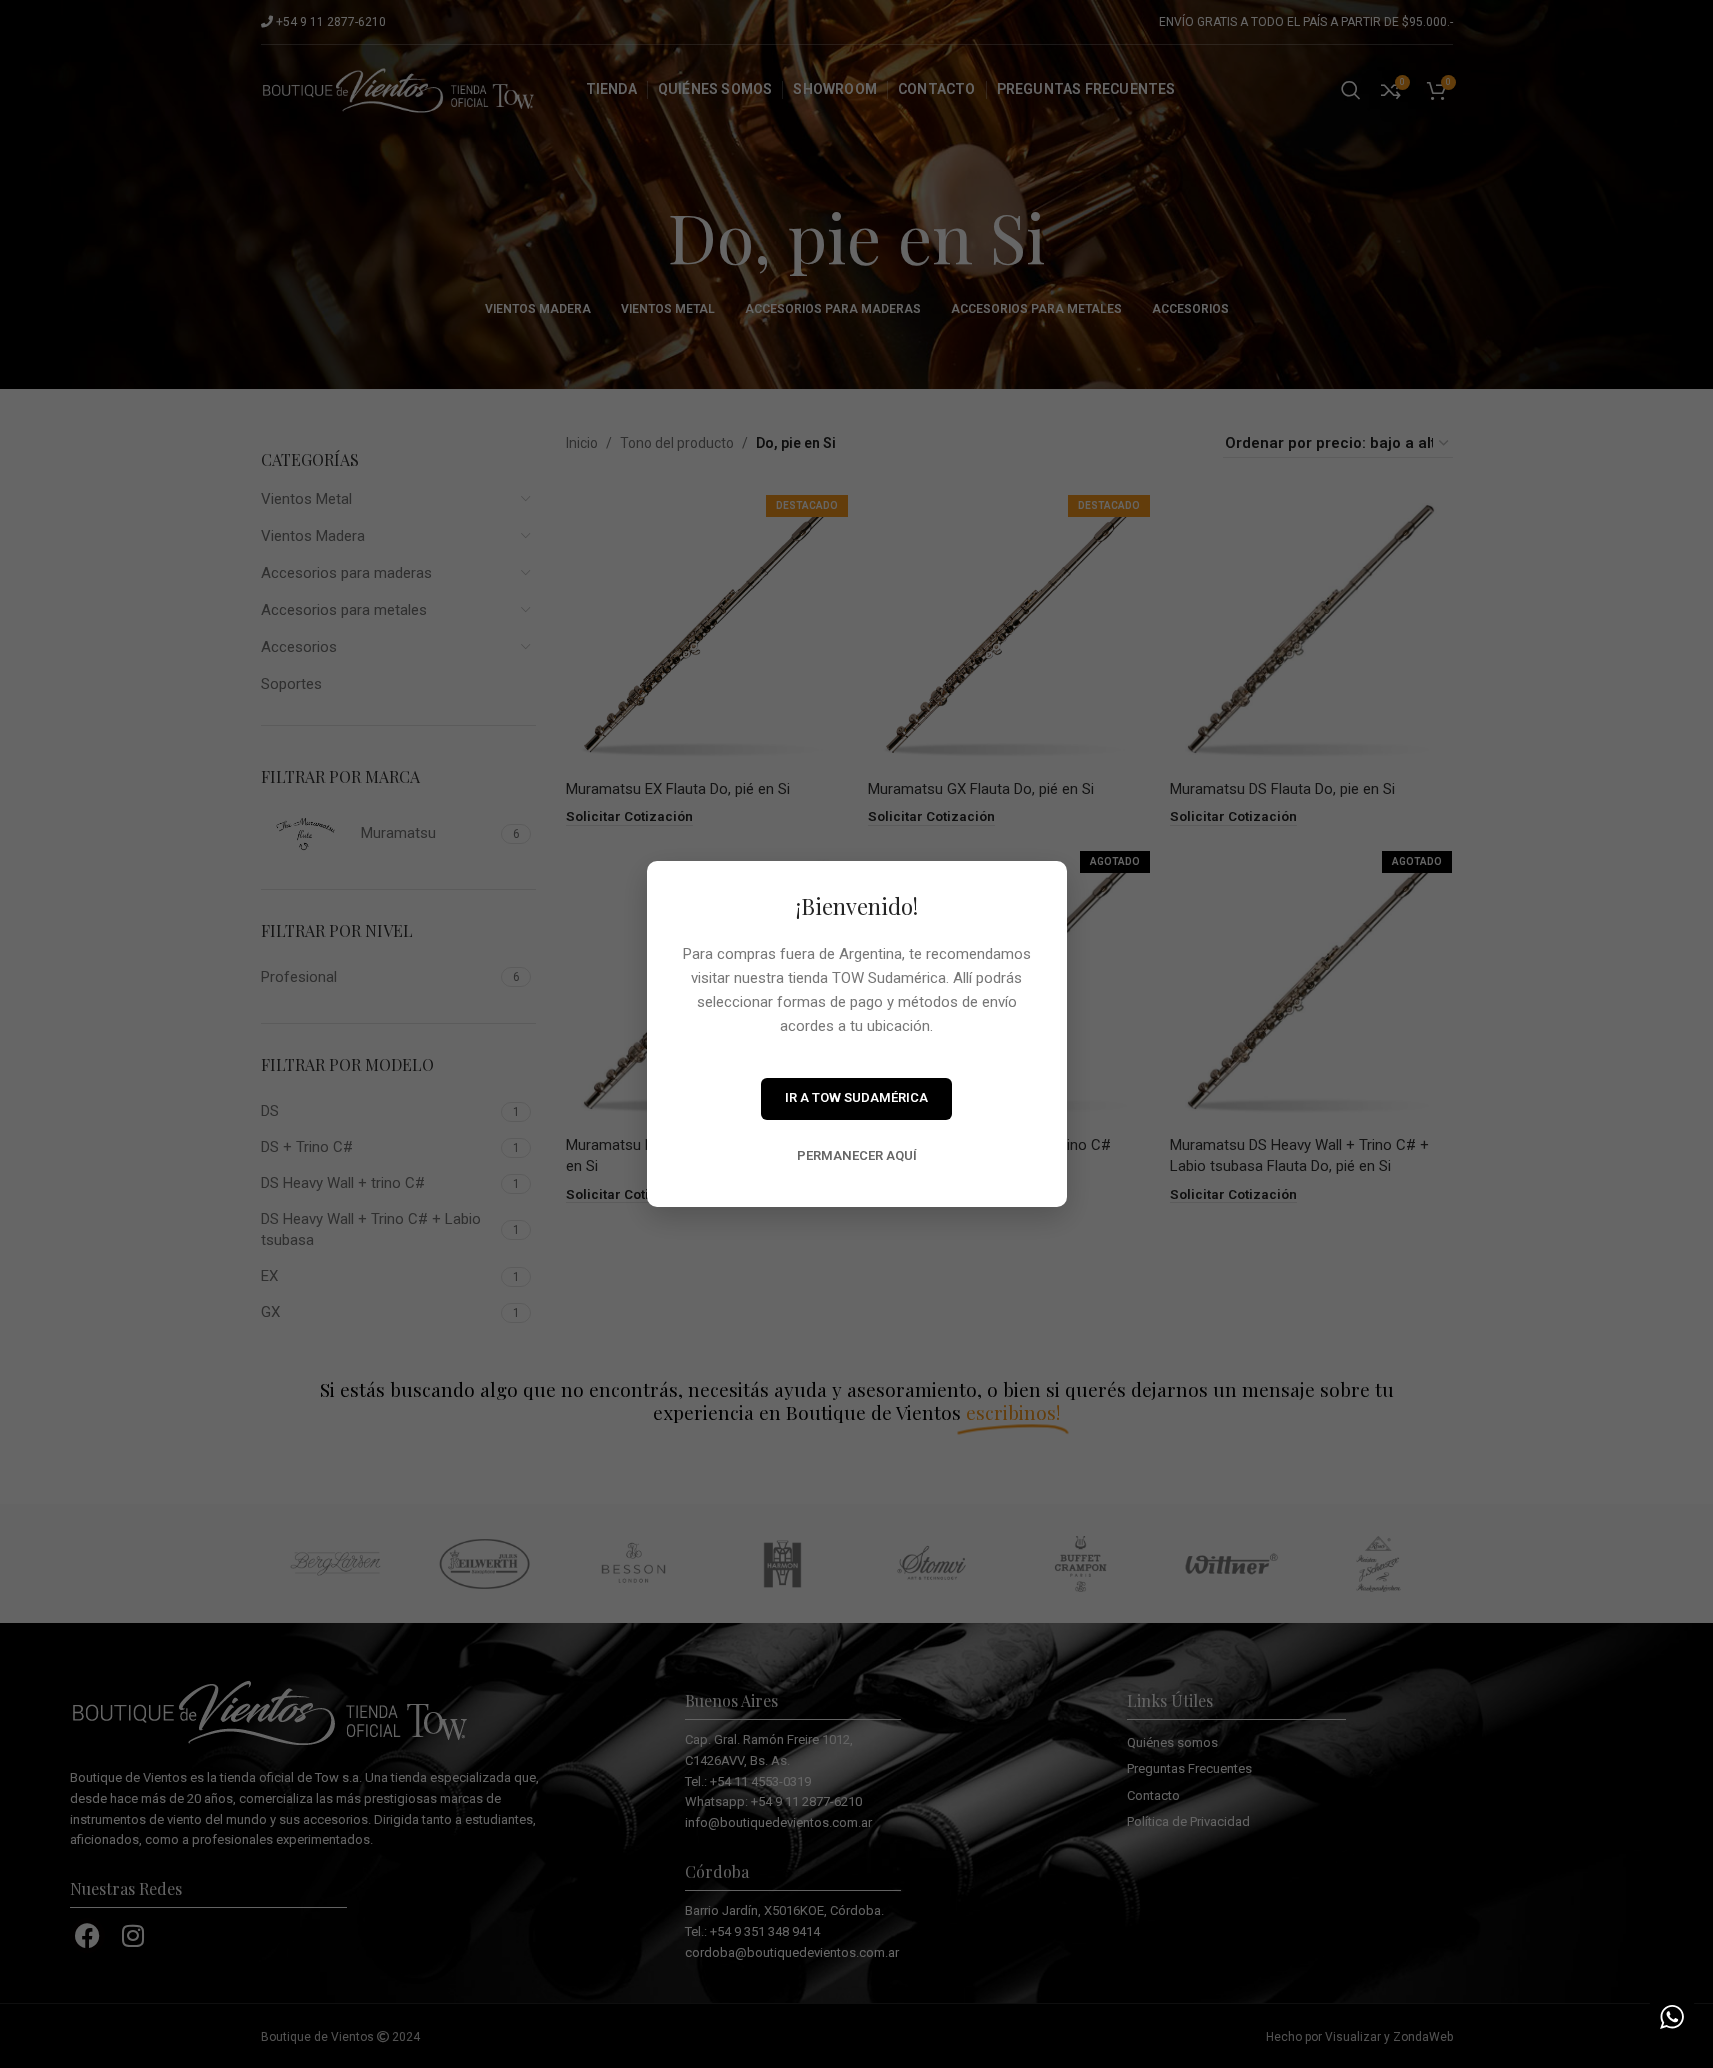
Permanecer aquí (857, 1155)
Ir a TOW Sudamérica (856, 1097)
